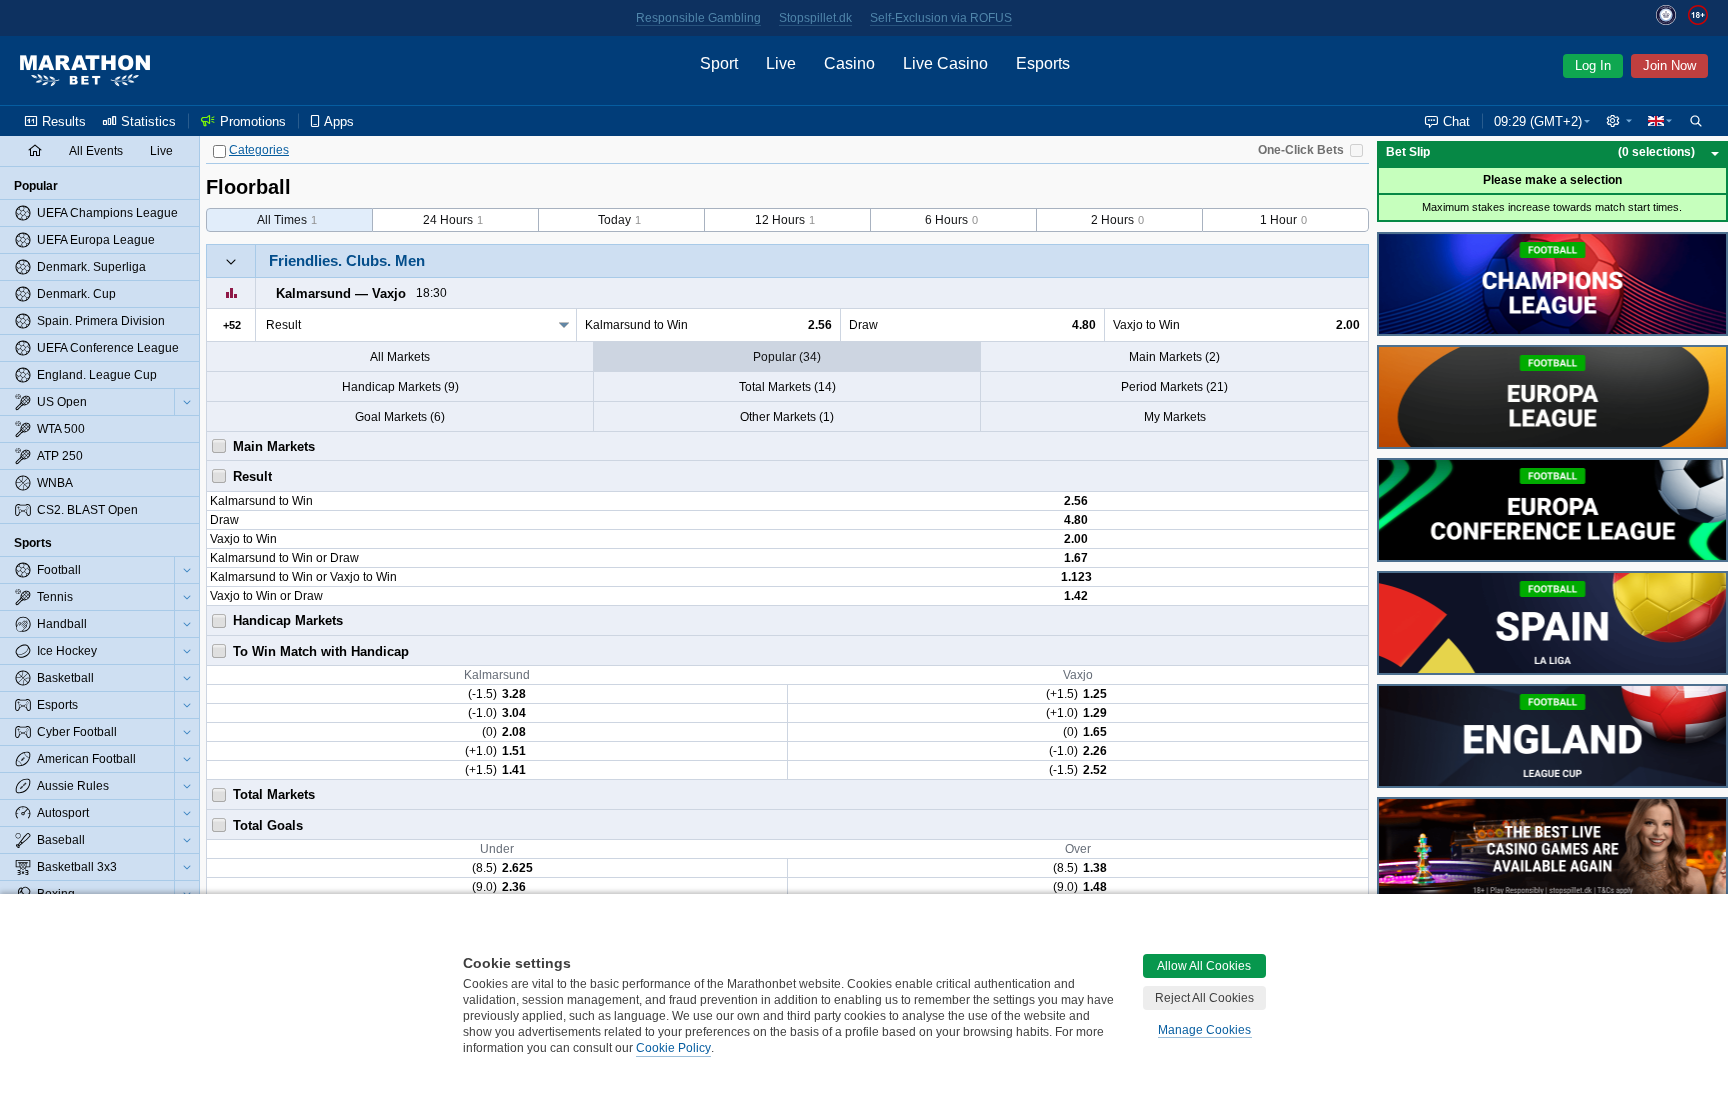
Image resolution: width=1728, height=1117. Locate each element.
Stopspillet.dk (815, 18)
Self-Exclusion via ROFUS (941, 18)
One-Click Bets (1301, 150)
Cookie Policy (673, 1048)
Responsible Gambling (698, 18)
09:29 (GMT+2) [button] (1538, 121)
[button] (1619, 121)
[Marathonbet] (85, 71)
